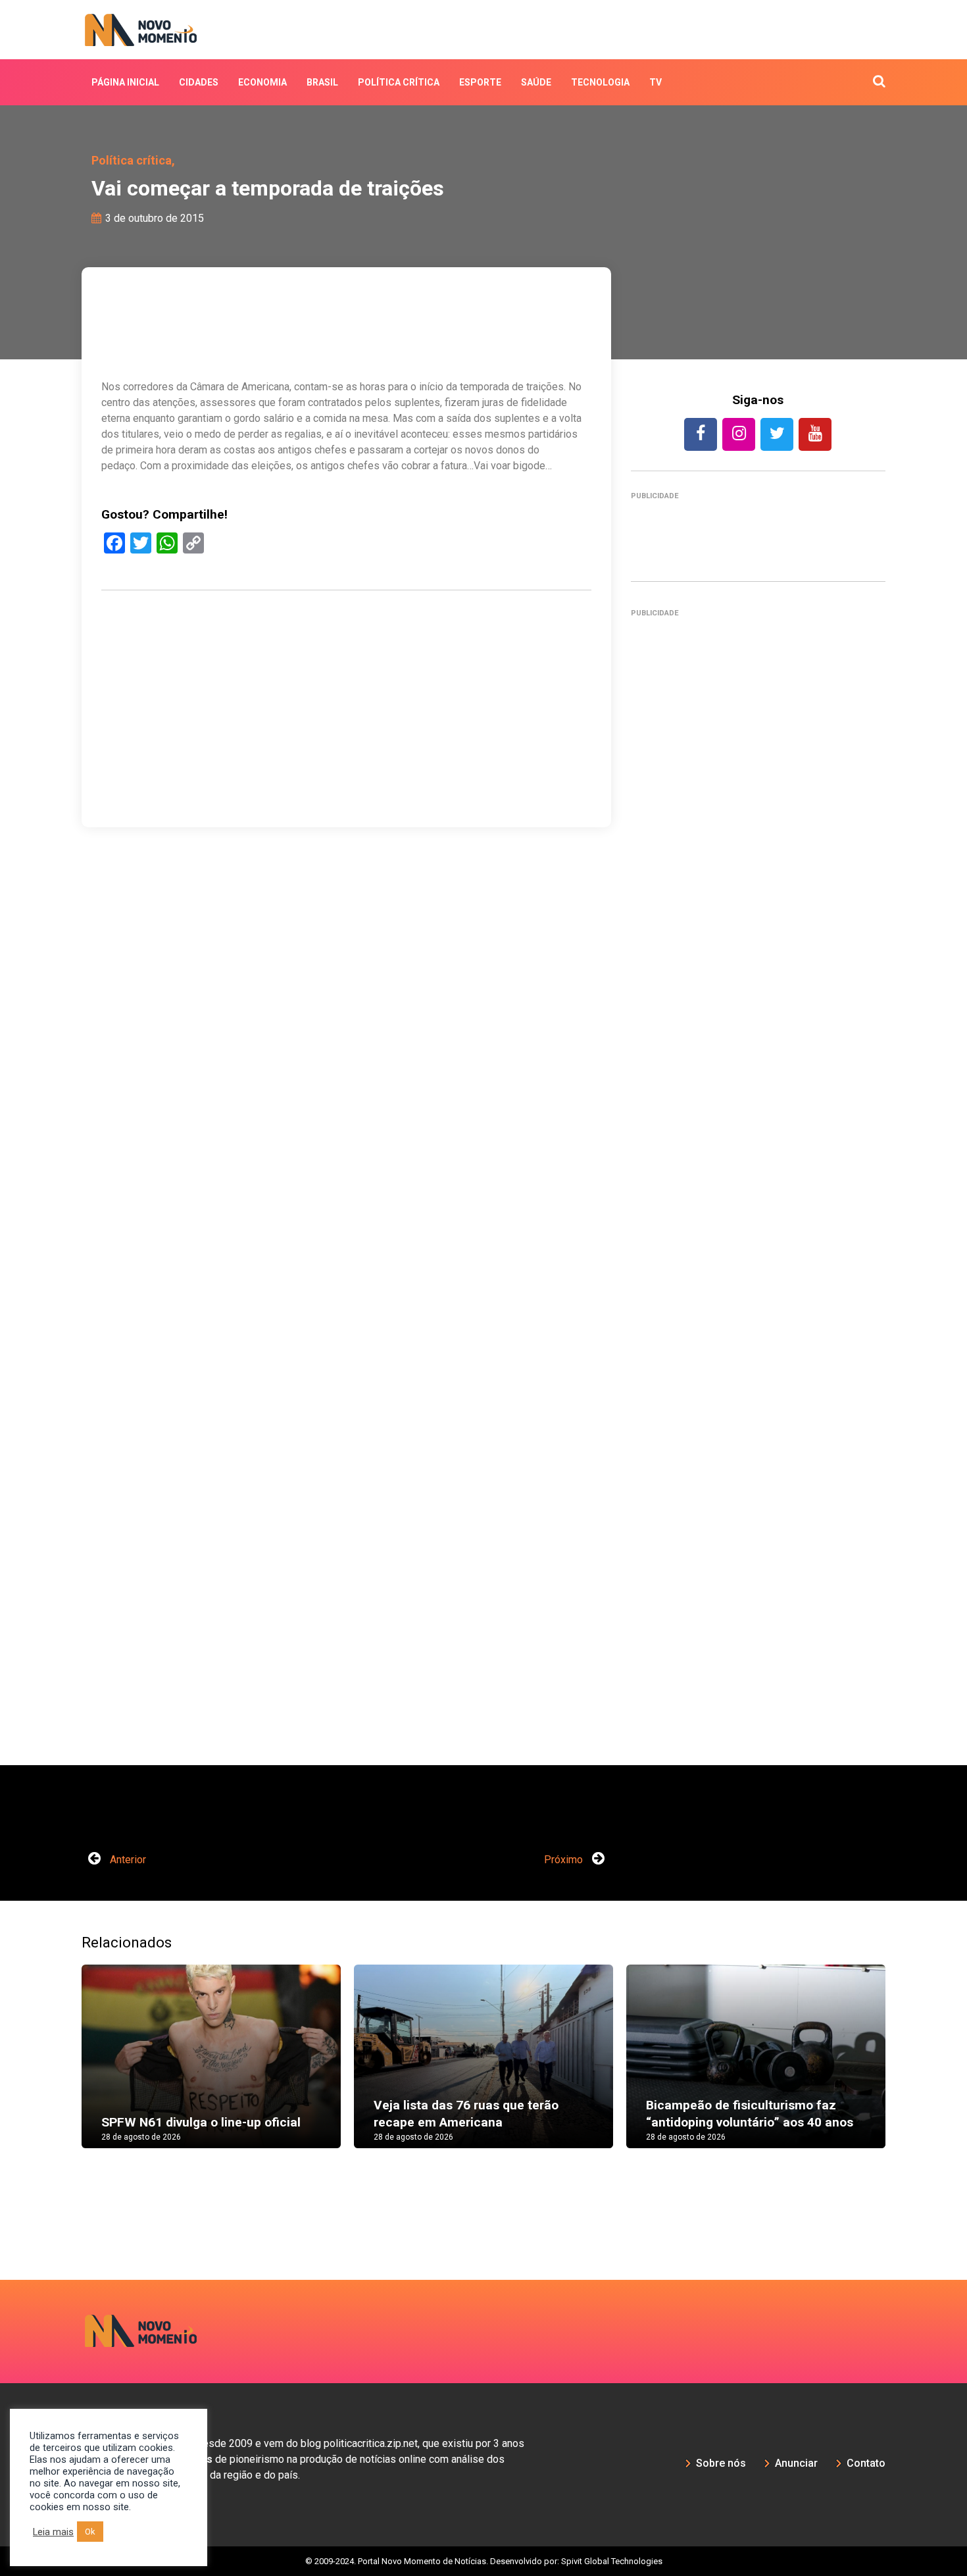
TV (656, 82)
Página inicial (125, 82)
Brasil (322, 82)
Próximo (565, 1860)
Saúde (536, 82)
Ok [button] (90, 2532)
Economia (262, 82)
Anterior (127, 1860)
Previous (62, 2069)
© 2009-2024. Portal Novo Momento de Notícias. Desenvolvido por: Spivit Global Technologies (484, 2561)
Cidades (199, 82)
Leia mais (53, 2532)
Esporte (480, 82)
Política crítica (399, 82)
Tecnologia (600, 82)
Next (905, 2069)
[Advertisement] (346, 772)
